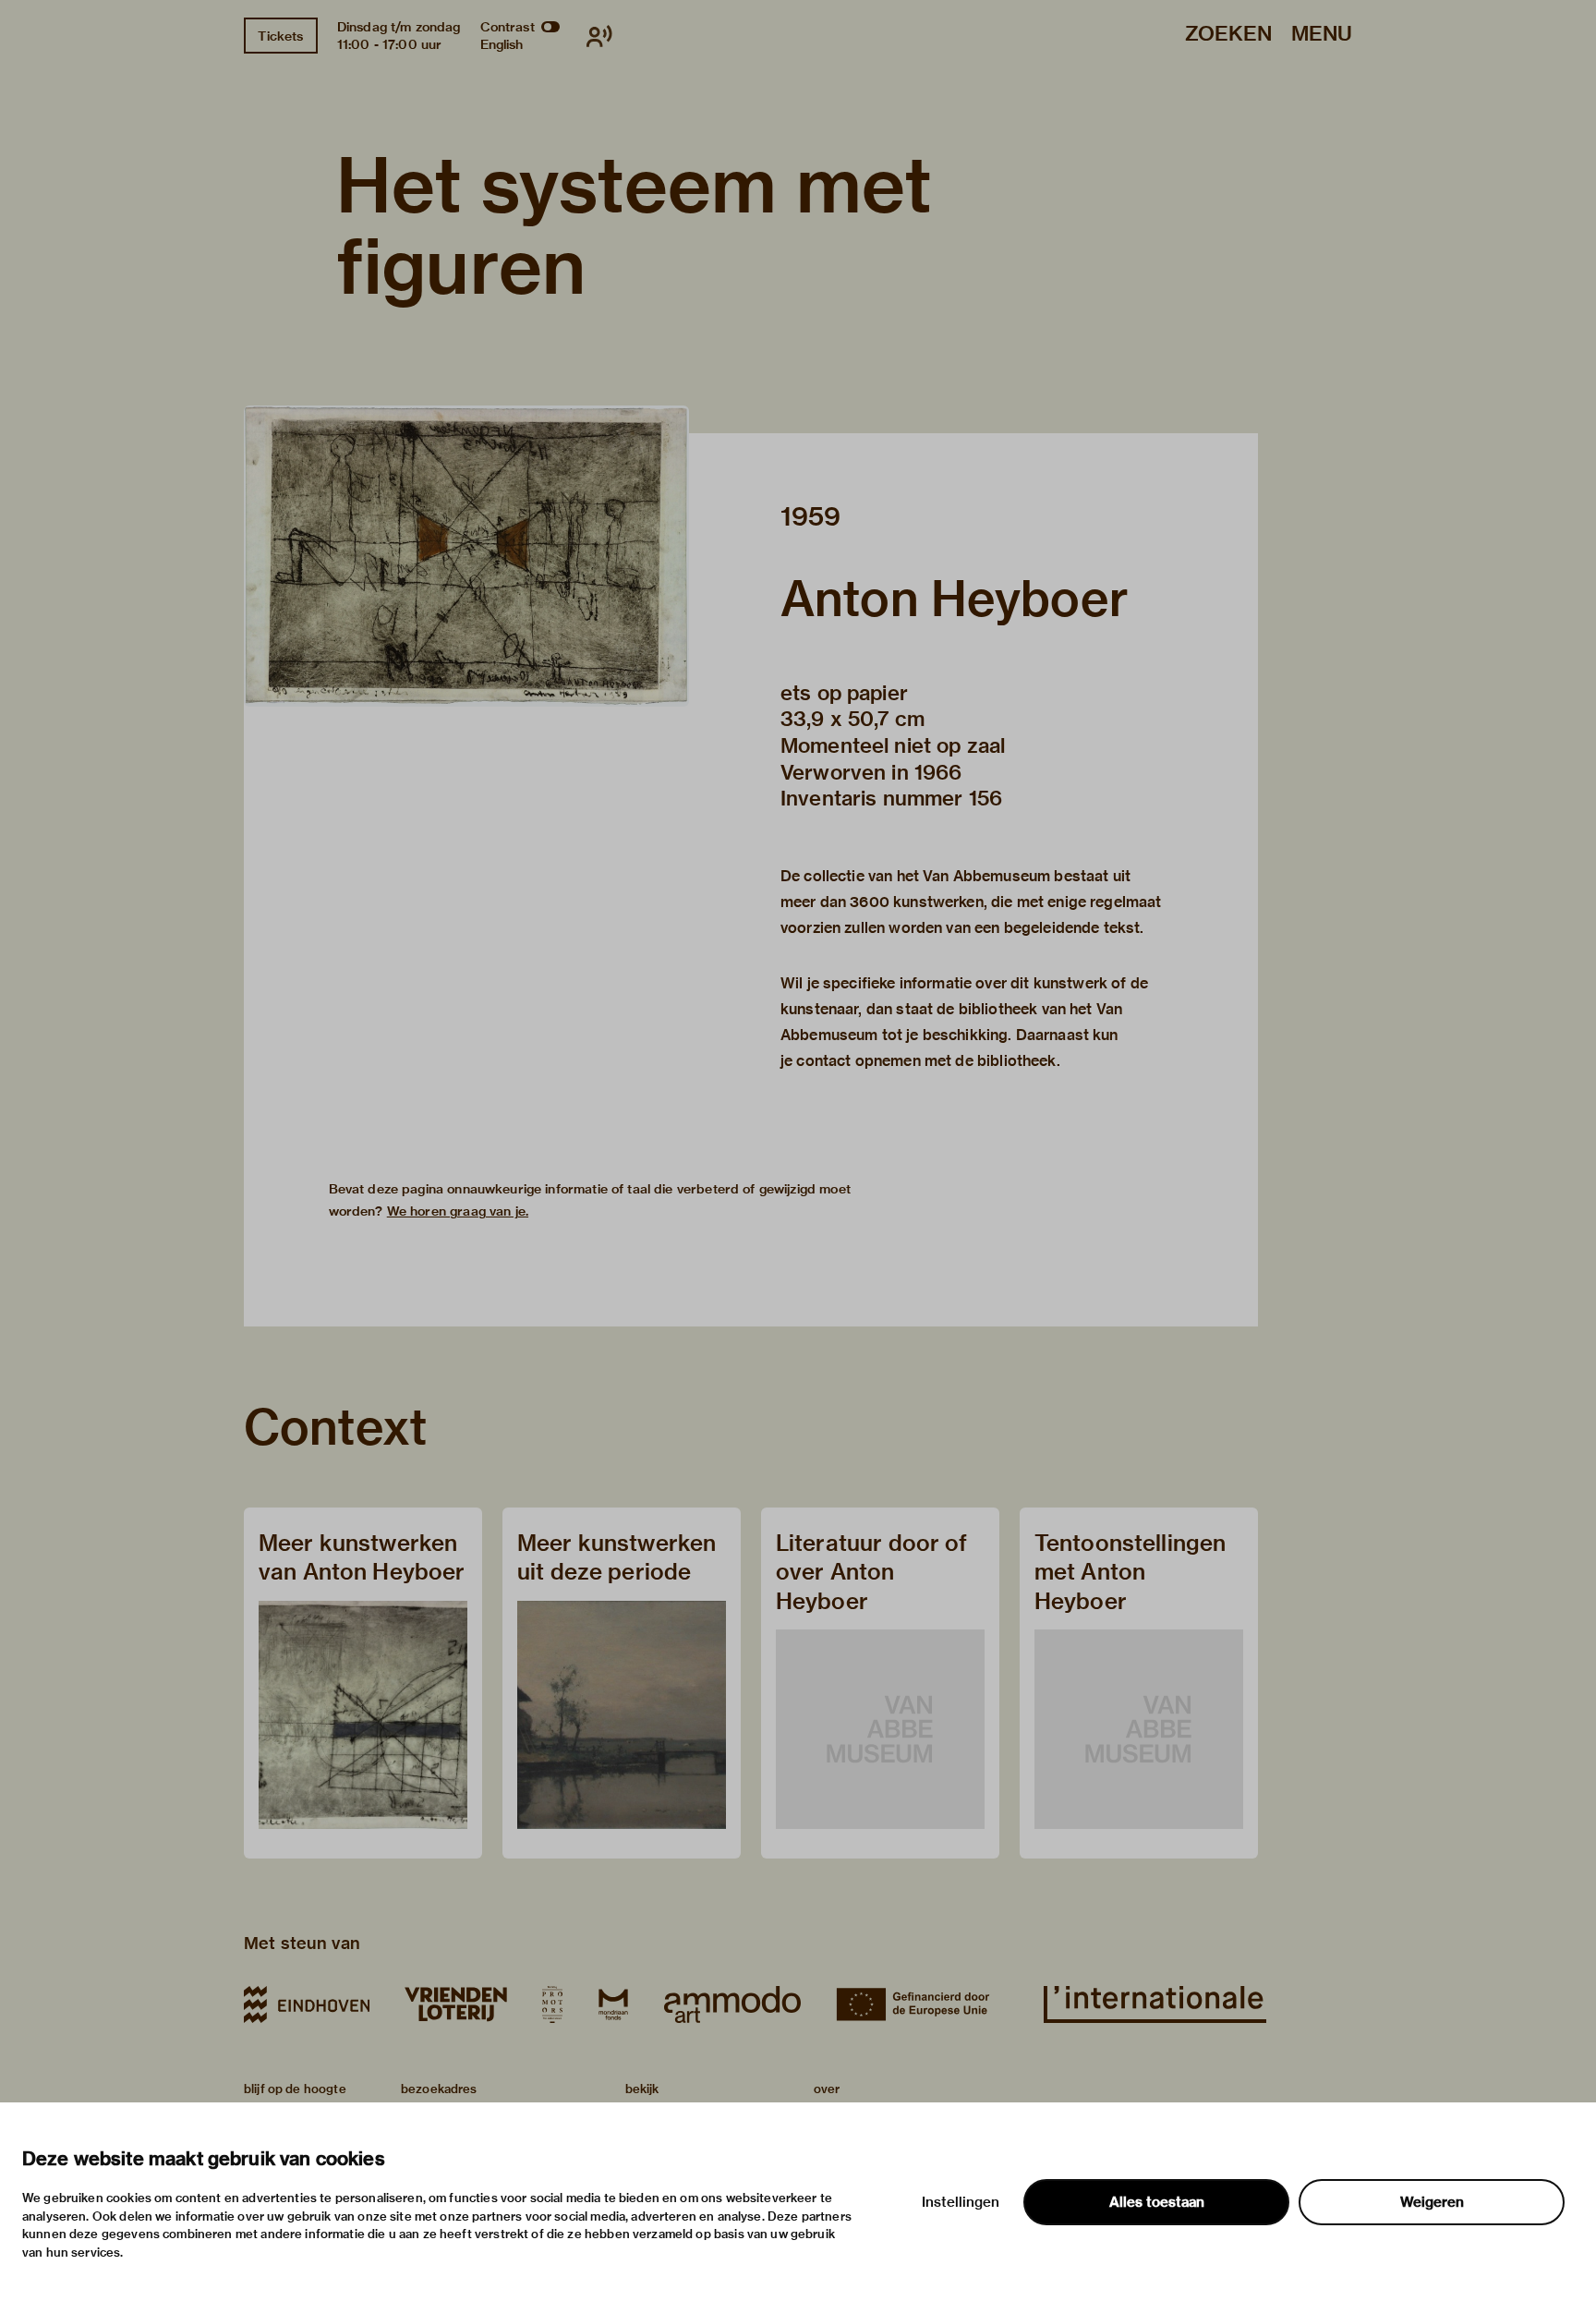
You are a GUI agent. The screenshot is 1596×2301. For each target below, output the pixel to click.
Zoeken (1228, 35)
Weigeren (1432, 2202)
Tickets (280, 36)
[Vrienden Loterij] (455, 2004)
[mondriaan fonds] (613, 2004)
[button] (466, 556)
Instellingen (961, 2202)
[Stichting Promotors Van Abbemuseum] (552, 2004)
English (502, 44)
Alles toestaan (1157, 2202)
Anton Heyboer (955, 599)
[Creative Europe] (922, 2004)
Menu (1322, 35)
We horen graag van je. (458, 1211)
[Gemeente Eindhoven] (307, 2004)
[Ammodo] (732, 2004)
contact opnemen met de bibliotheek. (928, 1061)
